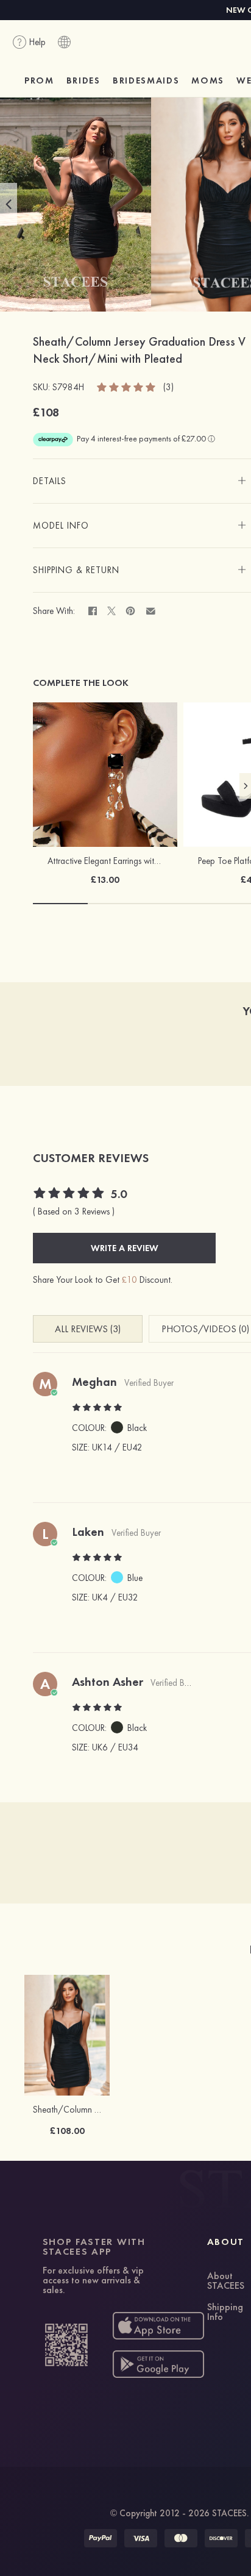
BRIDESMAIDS (146, 80)
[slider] (127, 387)
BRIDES (83, 80)
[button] (9, 204)
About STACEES (226, 2282)
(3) (168, 387)
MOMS (208, 80)
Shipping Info (225, 2313)
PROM (39, 80)
